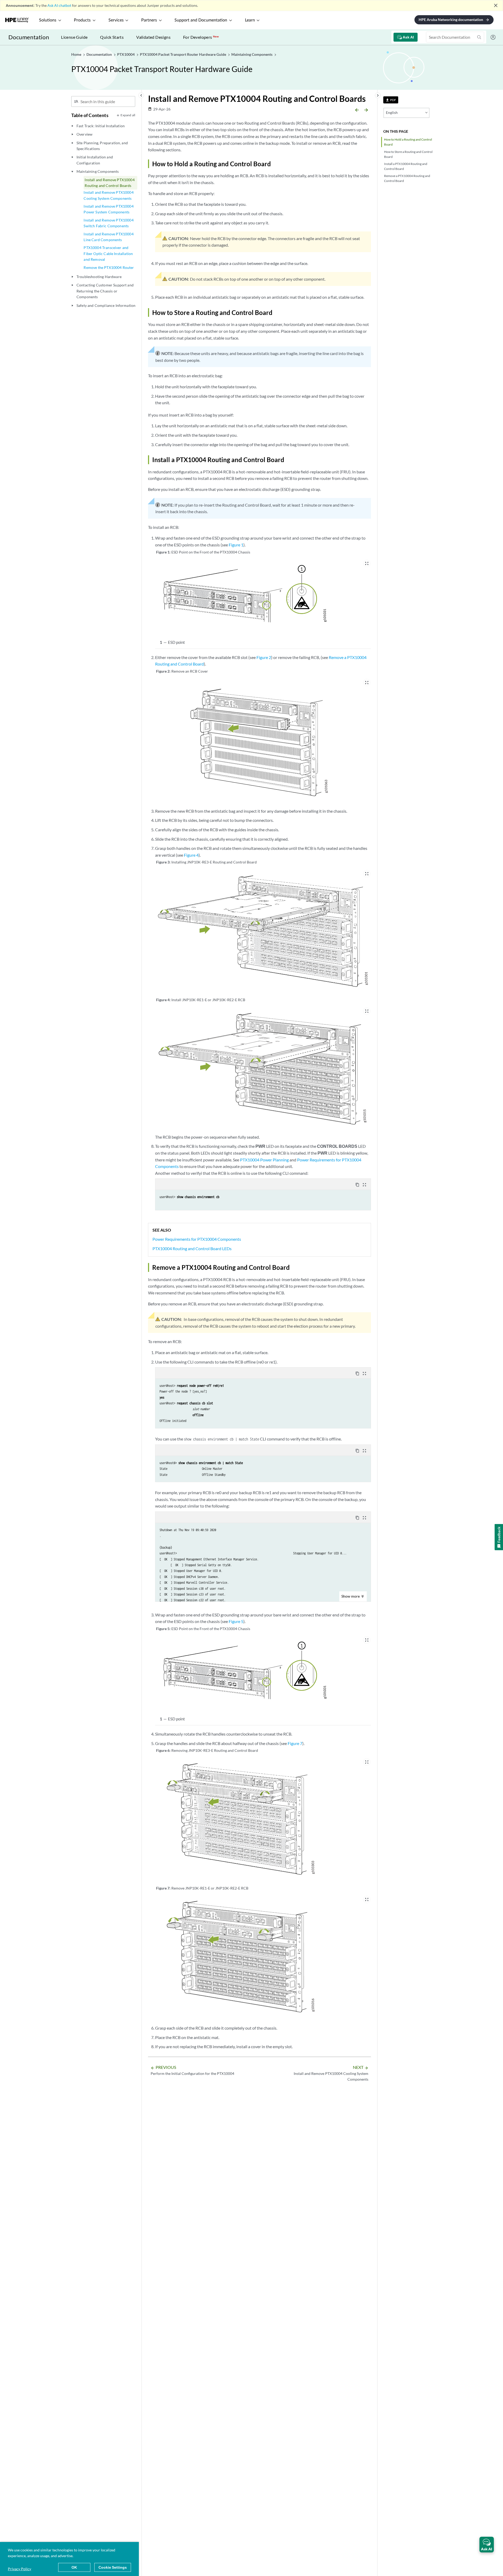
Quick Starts (112, 37)
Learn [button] (250, 20)
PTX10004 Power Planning (264, 1160)
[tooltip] (391, 100)
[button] (487, 2545)
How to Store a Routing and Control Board (408, 154)
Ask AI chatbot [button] (59, 5)
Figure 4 (191, 855)
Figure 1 (236, 545)
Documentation (29, 37)
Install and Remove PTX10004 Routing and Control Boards (110, 183)
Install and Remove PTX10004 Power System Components (108, 209)
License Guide (74, 37)
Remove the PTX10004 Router (109, 267)
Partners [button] (149, 20)
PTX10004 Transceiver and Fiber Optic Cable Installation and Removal (108, 253)
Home (77, 54)
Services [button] (116, 20)
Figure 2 (264, 657)
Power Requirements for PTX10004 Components (197, 1239)
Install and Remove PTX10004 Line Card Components (108, 237)
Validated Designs (153, 37)
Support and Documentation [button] (201, 20)
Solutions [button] (48, 20)
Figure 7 (295, 1743)
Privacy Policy (20, 2569)
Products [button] (82, 20)
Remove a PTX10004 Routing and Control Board (407, 178)
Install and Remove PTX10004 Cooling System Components (108, 195)
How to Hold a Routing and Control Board (408, 142)
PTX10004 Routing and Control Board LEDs (192, 1248)
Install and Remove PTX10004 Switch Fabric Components (108, 223)
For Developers (201, 37)
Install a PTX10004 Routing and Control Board (406, 166)
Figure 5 (236, 1621)
